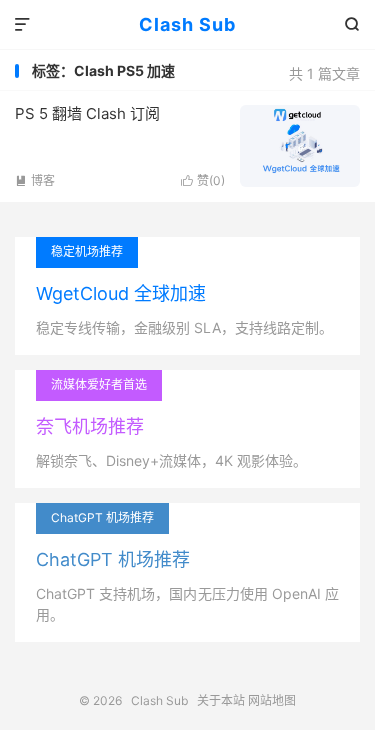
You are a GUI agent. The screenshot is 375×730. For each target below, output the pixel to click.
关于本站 (221, 700)
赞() (203, 180)
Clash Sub (187, 24)
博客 (35, 180)
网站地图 (272, 700)
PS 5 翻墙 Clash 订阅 (87, 113)
